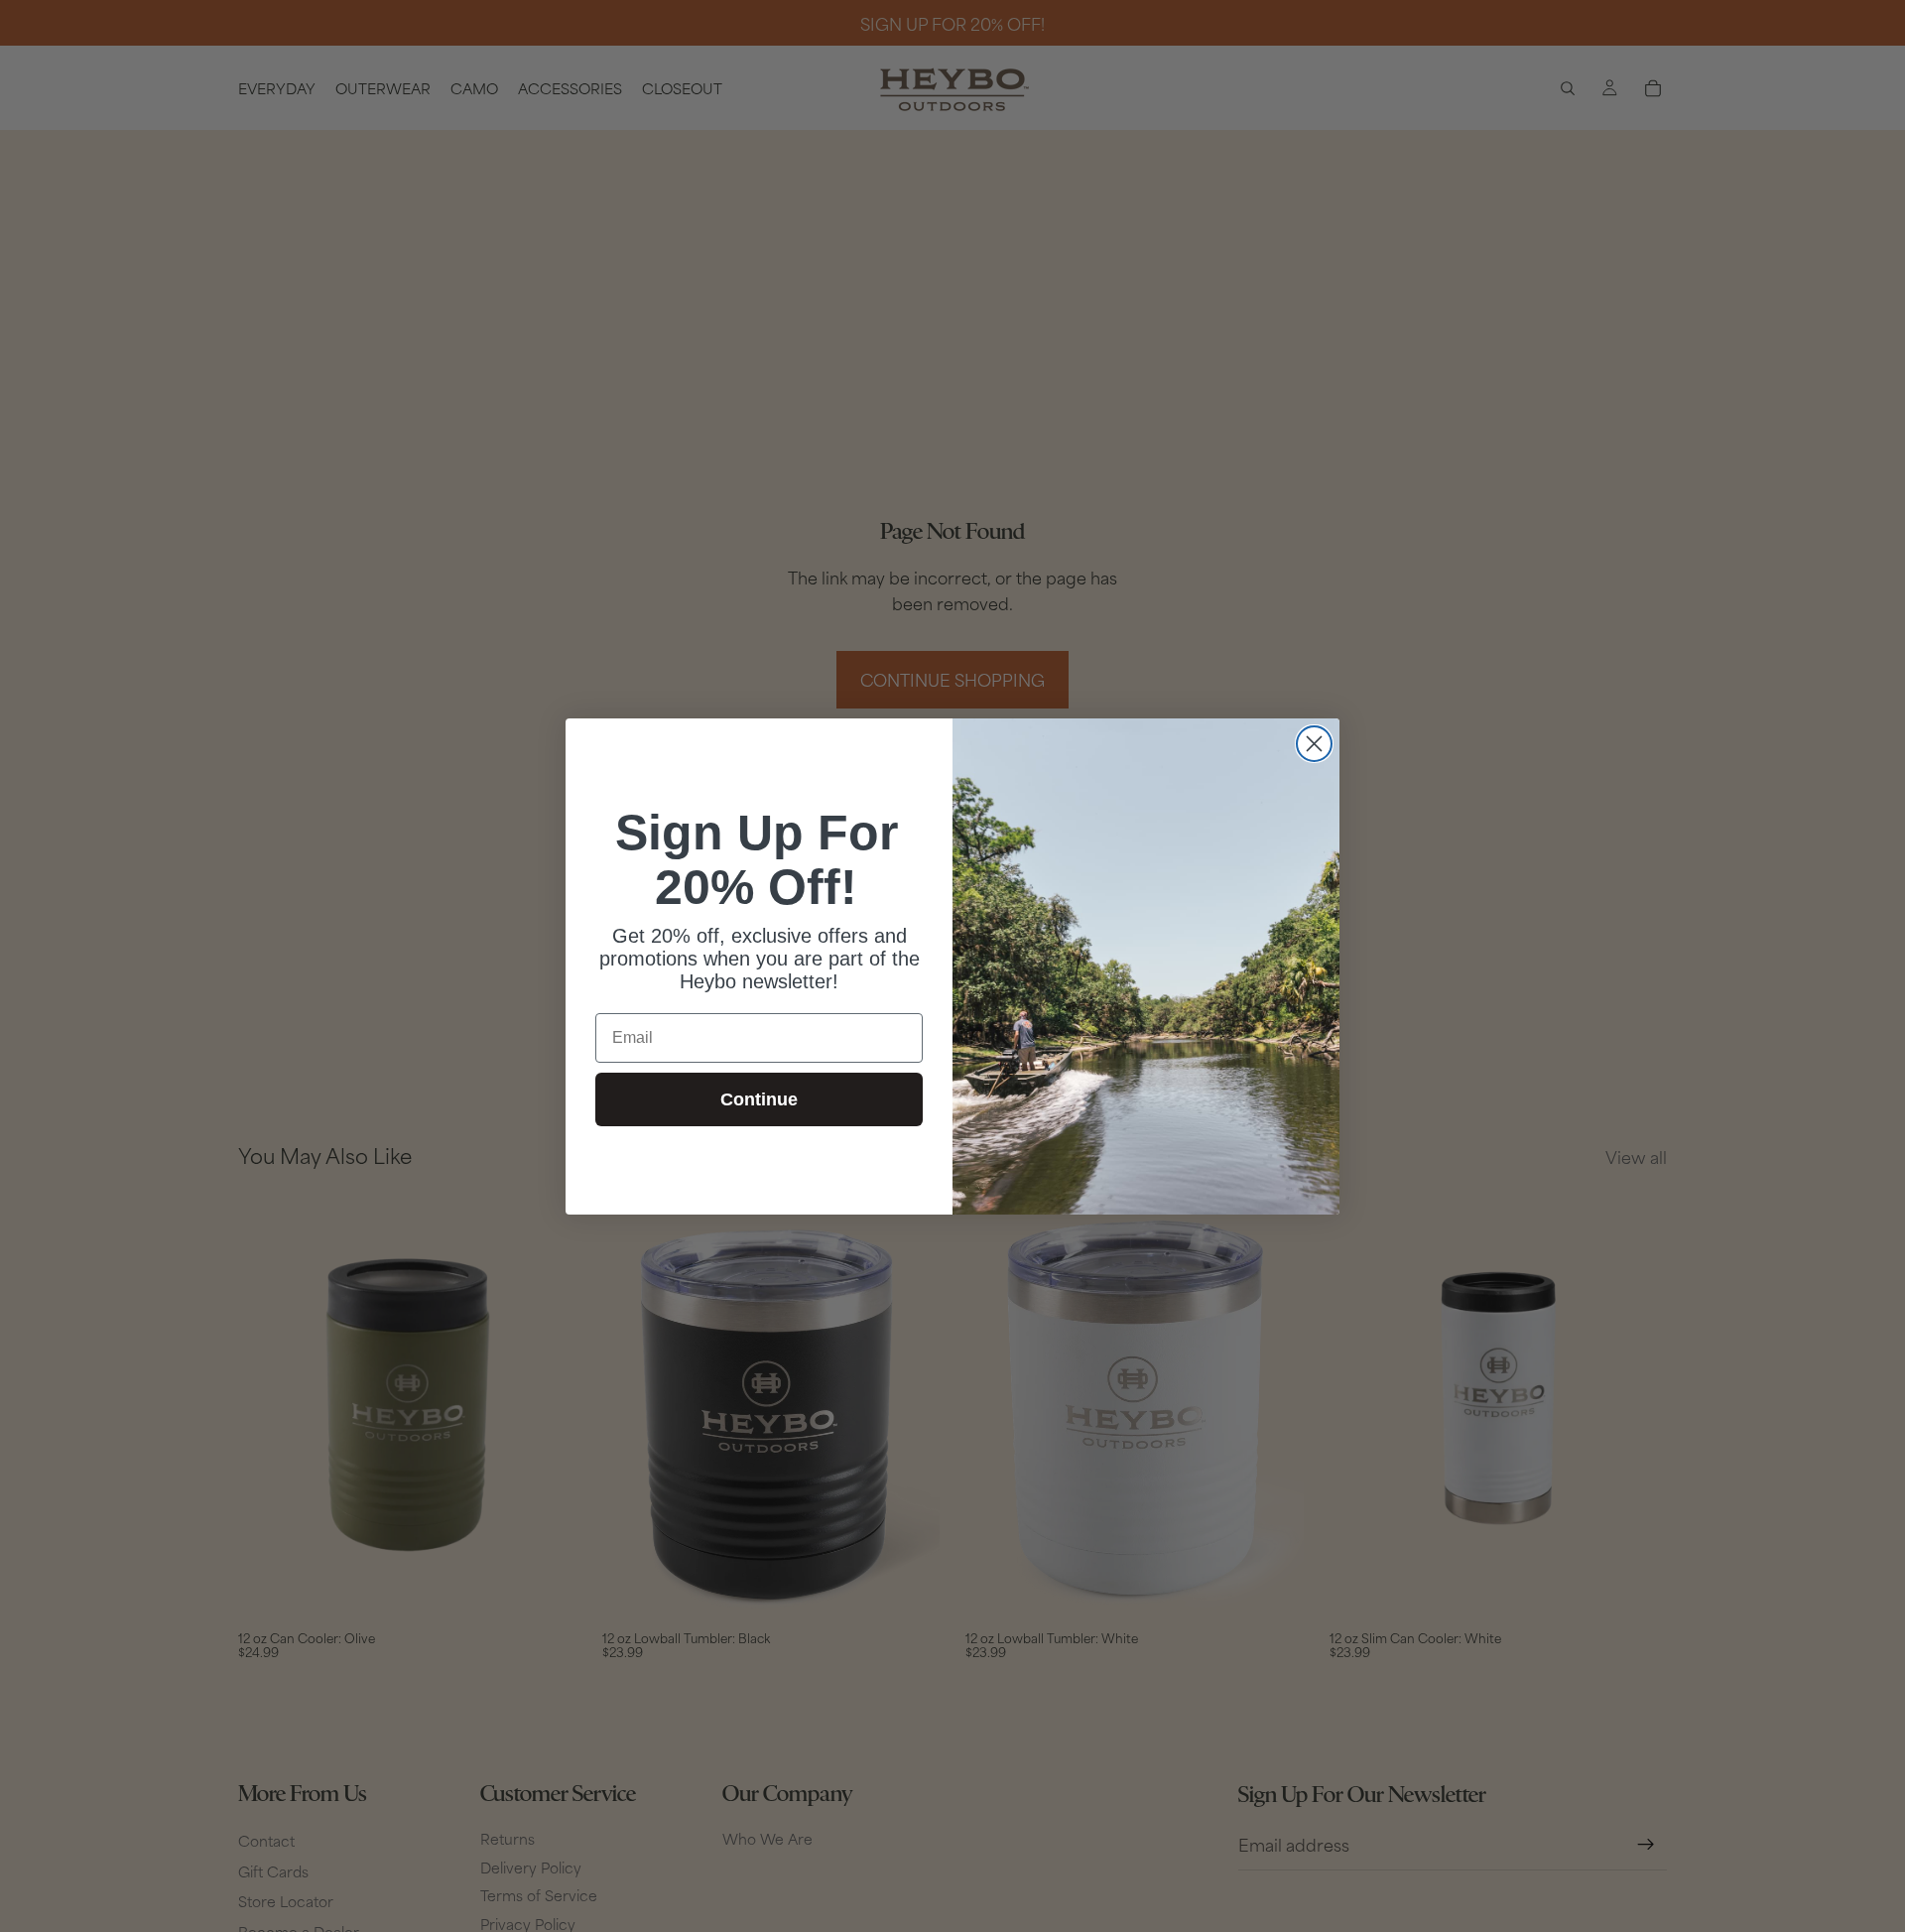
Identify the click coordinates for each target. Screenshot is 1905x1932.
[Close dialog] (1314, 744)
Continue (759, 1099)
